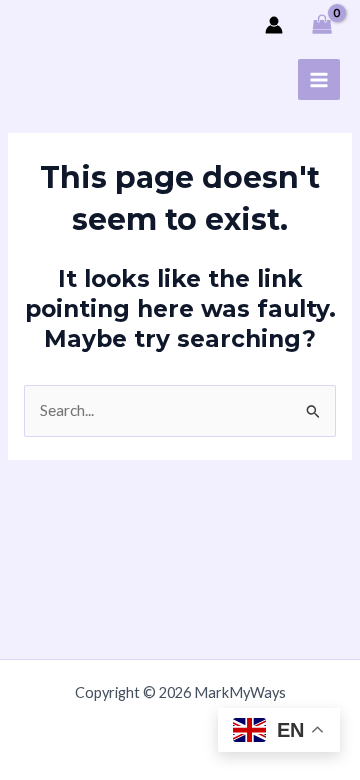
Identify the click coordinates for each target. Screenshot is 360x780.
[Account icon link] (274, 25)
